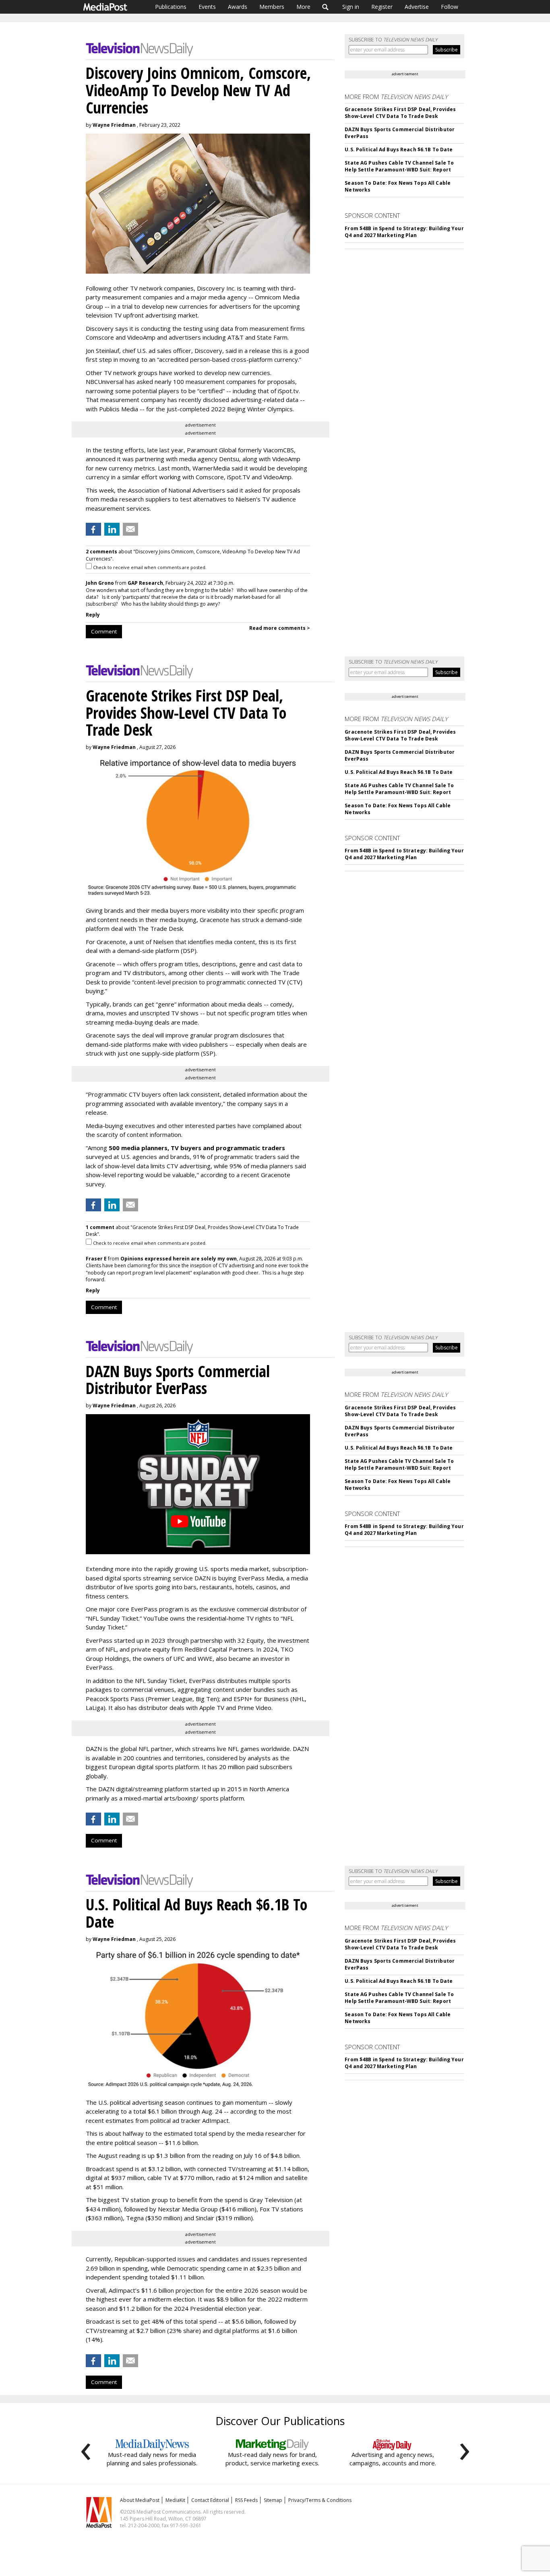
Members (272, 7)
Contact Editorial (210, 2500)
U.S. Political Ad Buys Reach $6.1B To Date (399, 150)
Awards (238, 7)
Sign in (351, 7)
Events (207, 7)
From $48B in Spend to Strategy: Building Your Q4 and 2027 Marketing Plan (404, 232)
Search (326, 7)
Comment (104, 631)
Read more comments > (280, 628)
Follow (450, 7)
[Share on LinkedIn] (112, 529)
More (303, 7)
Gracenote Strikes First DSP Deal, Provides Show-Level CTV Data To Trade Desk (400, 113)
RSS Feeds (246, 2500)
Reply (93, 615)
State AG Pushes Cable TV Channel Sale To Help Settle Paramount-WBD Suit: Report (399, 166)
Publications (171, 7)
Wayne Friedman (114, 125)
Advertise (417, 7)
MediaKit (175, 2500)
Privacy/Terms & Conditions (320, 2500)
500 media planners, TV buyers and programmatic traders (197, 1148)
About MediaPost (140, 2500)
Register (382, 7)
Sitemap (273, 2500)
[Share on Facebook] (93, 529)
